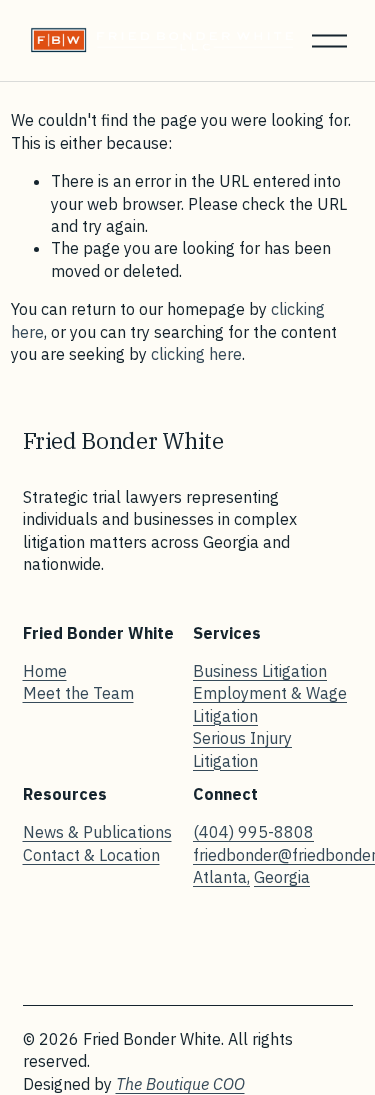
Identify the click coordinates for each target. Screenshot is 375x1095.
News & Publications (97, 832)
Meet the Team (78, 693)
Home (45, 671)
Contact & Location (91, 855)
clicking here (196, 354)
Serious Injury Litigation (242, 749)
